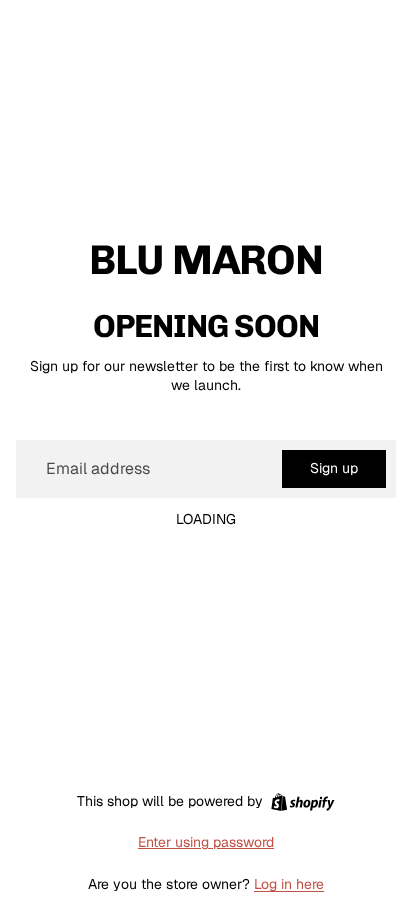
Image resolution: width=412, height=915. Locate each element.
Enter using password (206, 842)
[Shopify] (302, 802)
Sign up (334, 468)
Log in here (289, 884)
